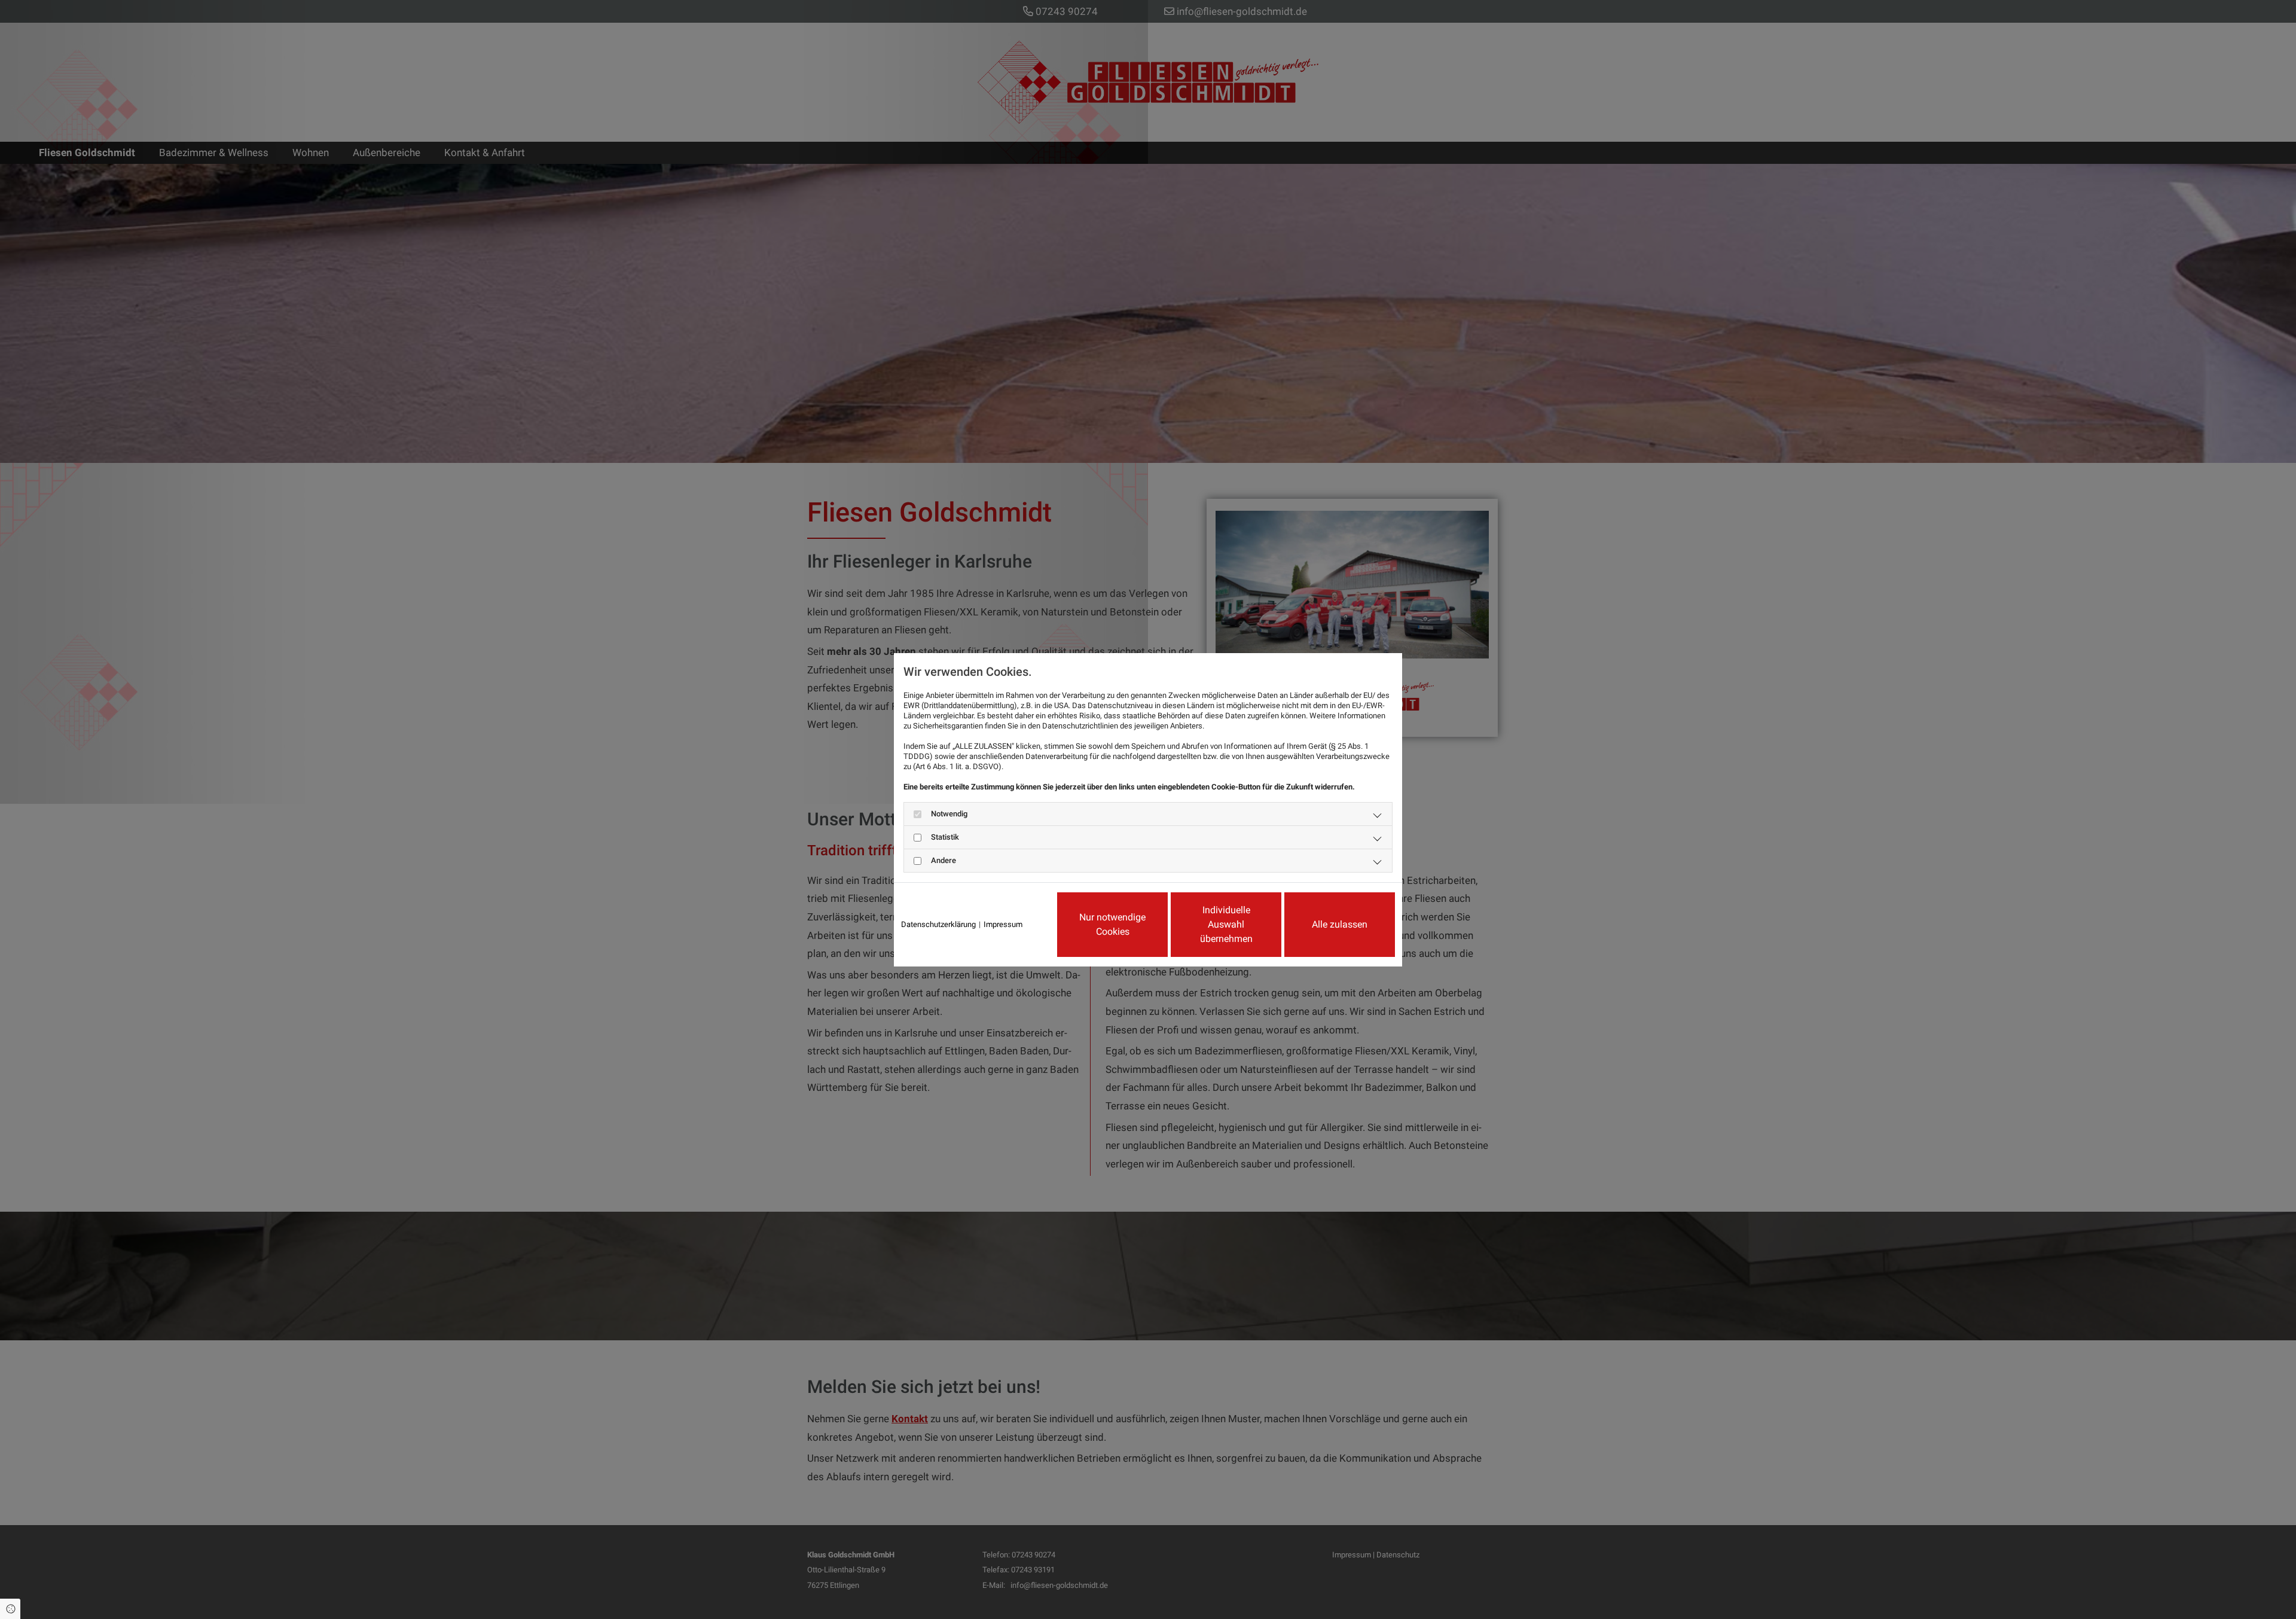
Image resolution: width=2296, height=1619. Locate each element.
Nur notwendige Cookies (1112, 924)
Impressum (1003, 924)
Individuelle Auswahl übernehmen (1226, 924)
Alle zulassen (1340, 924)
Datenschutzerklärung (938, 924)
